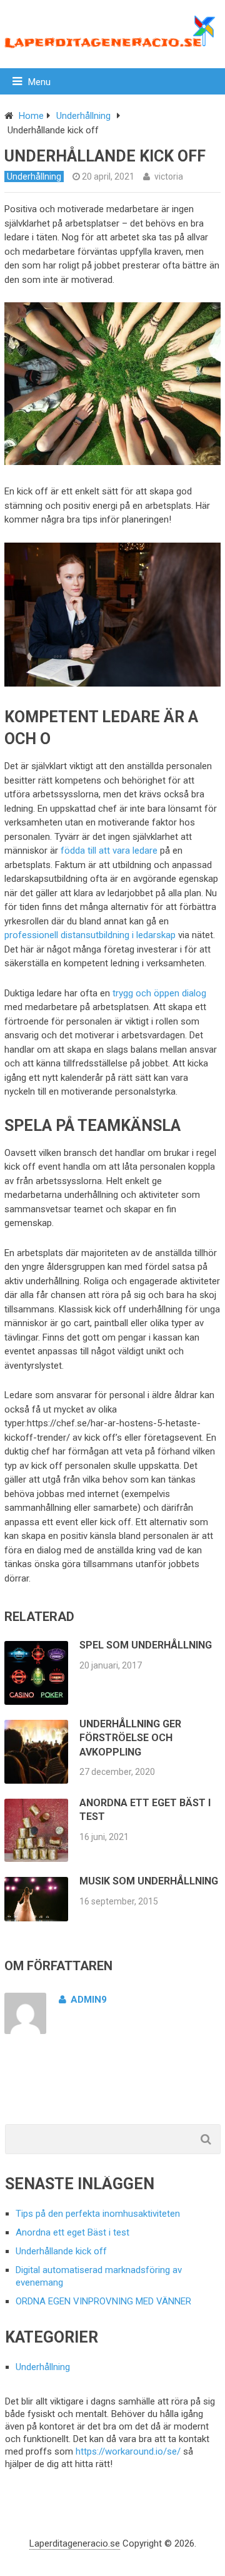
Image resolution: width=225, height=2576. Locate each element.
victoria (169, 176)
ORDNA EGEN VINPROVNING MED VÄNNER (103, 2301)
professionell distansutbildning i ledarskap (90, 935)
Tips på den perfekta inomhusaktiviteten (98, 2214)
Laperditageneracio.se (75, 2543)
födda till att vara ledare (109, 851)
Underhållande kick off (61, 2251)
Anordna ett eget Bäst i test (72, 2232)
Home (31, 116)
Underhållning (83, 116)
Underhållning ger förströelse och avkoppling (130, 1738)
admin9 (89, 2000)
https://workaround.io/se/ (128, 2451)
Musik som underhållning (149, 1881)
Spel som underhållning (146, 1645)
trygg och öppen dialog (159, 993)
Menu (39, 82)
